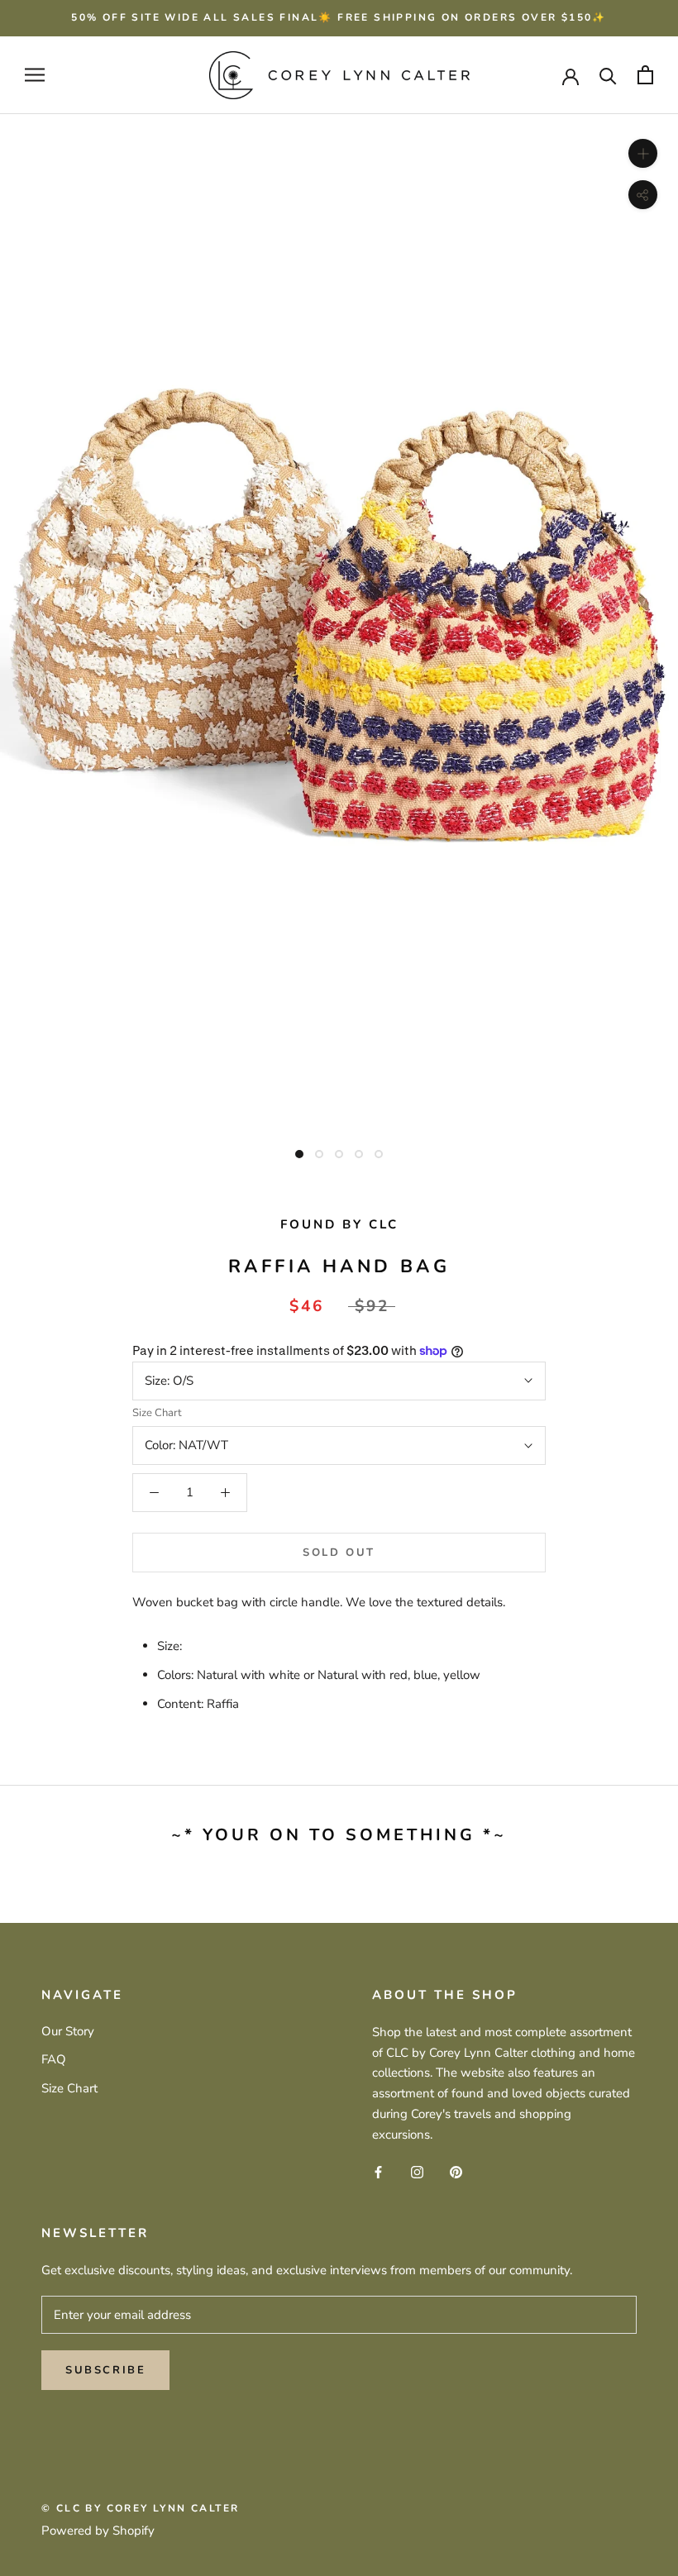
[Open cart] (645, 75)
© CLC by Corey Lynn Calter (140, 2508)
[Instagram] (417, 2171)
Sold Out (339, 1553)
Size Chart (157, 1413)
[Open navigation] (35, 75)
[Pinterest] (456, 2171)
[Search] (608, 75)
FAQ (54, 2059)
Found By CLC (339, 1224)
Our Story (68, 2031)
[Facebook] (378, 2171)
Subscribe (105, 2370)
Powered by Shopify (98, 2531)
